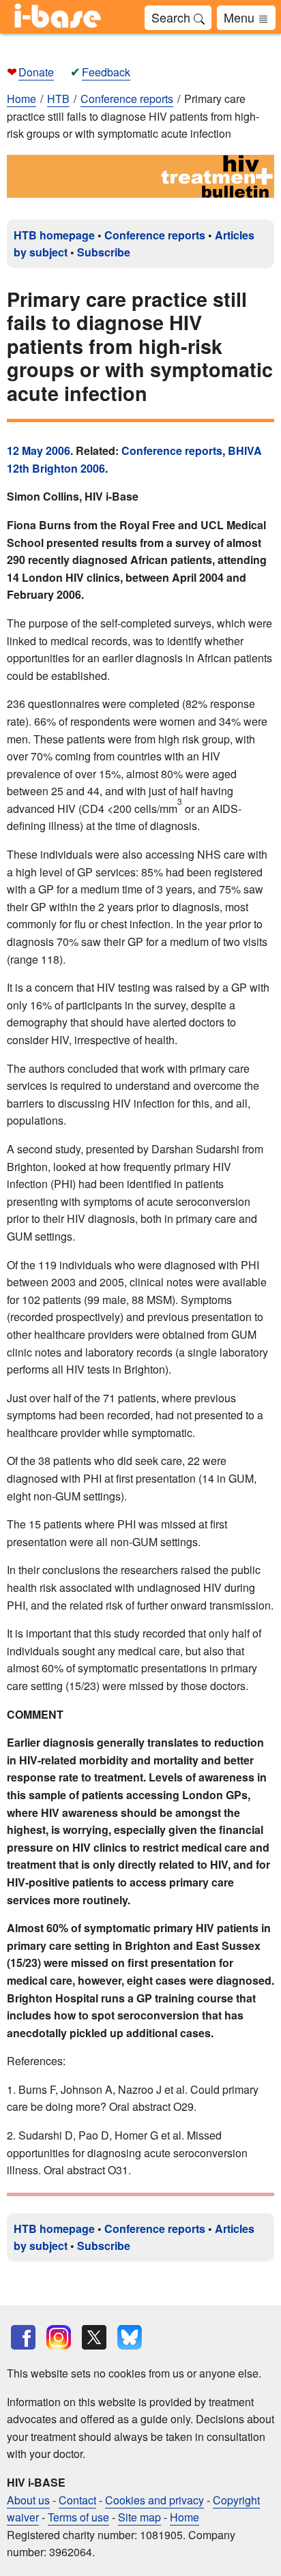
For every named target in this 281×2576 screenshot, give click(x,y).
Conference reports (155, 235)
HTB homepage (54, 235)
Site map (139, 2517)
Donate (36, 72)
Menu (241, 17)
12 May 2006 (39, 450)
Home (21, 99)
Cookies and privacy (154, 2500)
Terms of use (78, 2517)
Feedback (106, 72)
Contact (77, 2500)
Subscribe (104, 252)
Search (173, 17)
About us (28, 2500)
